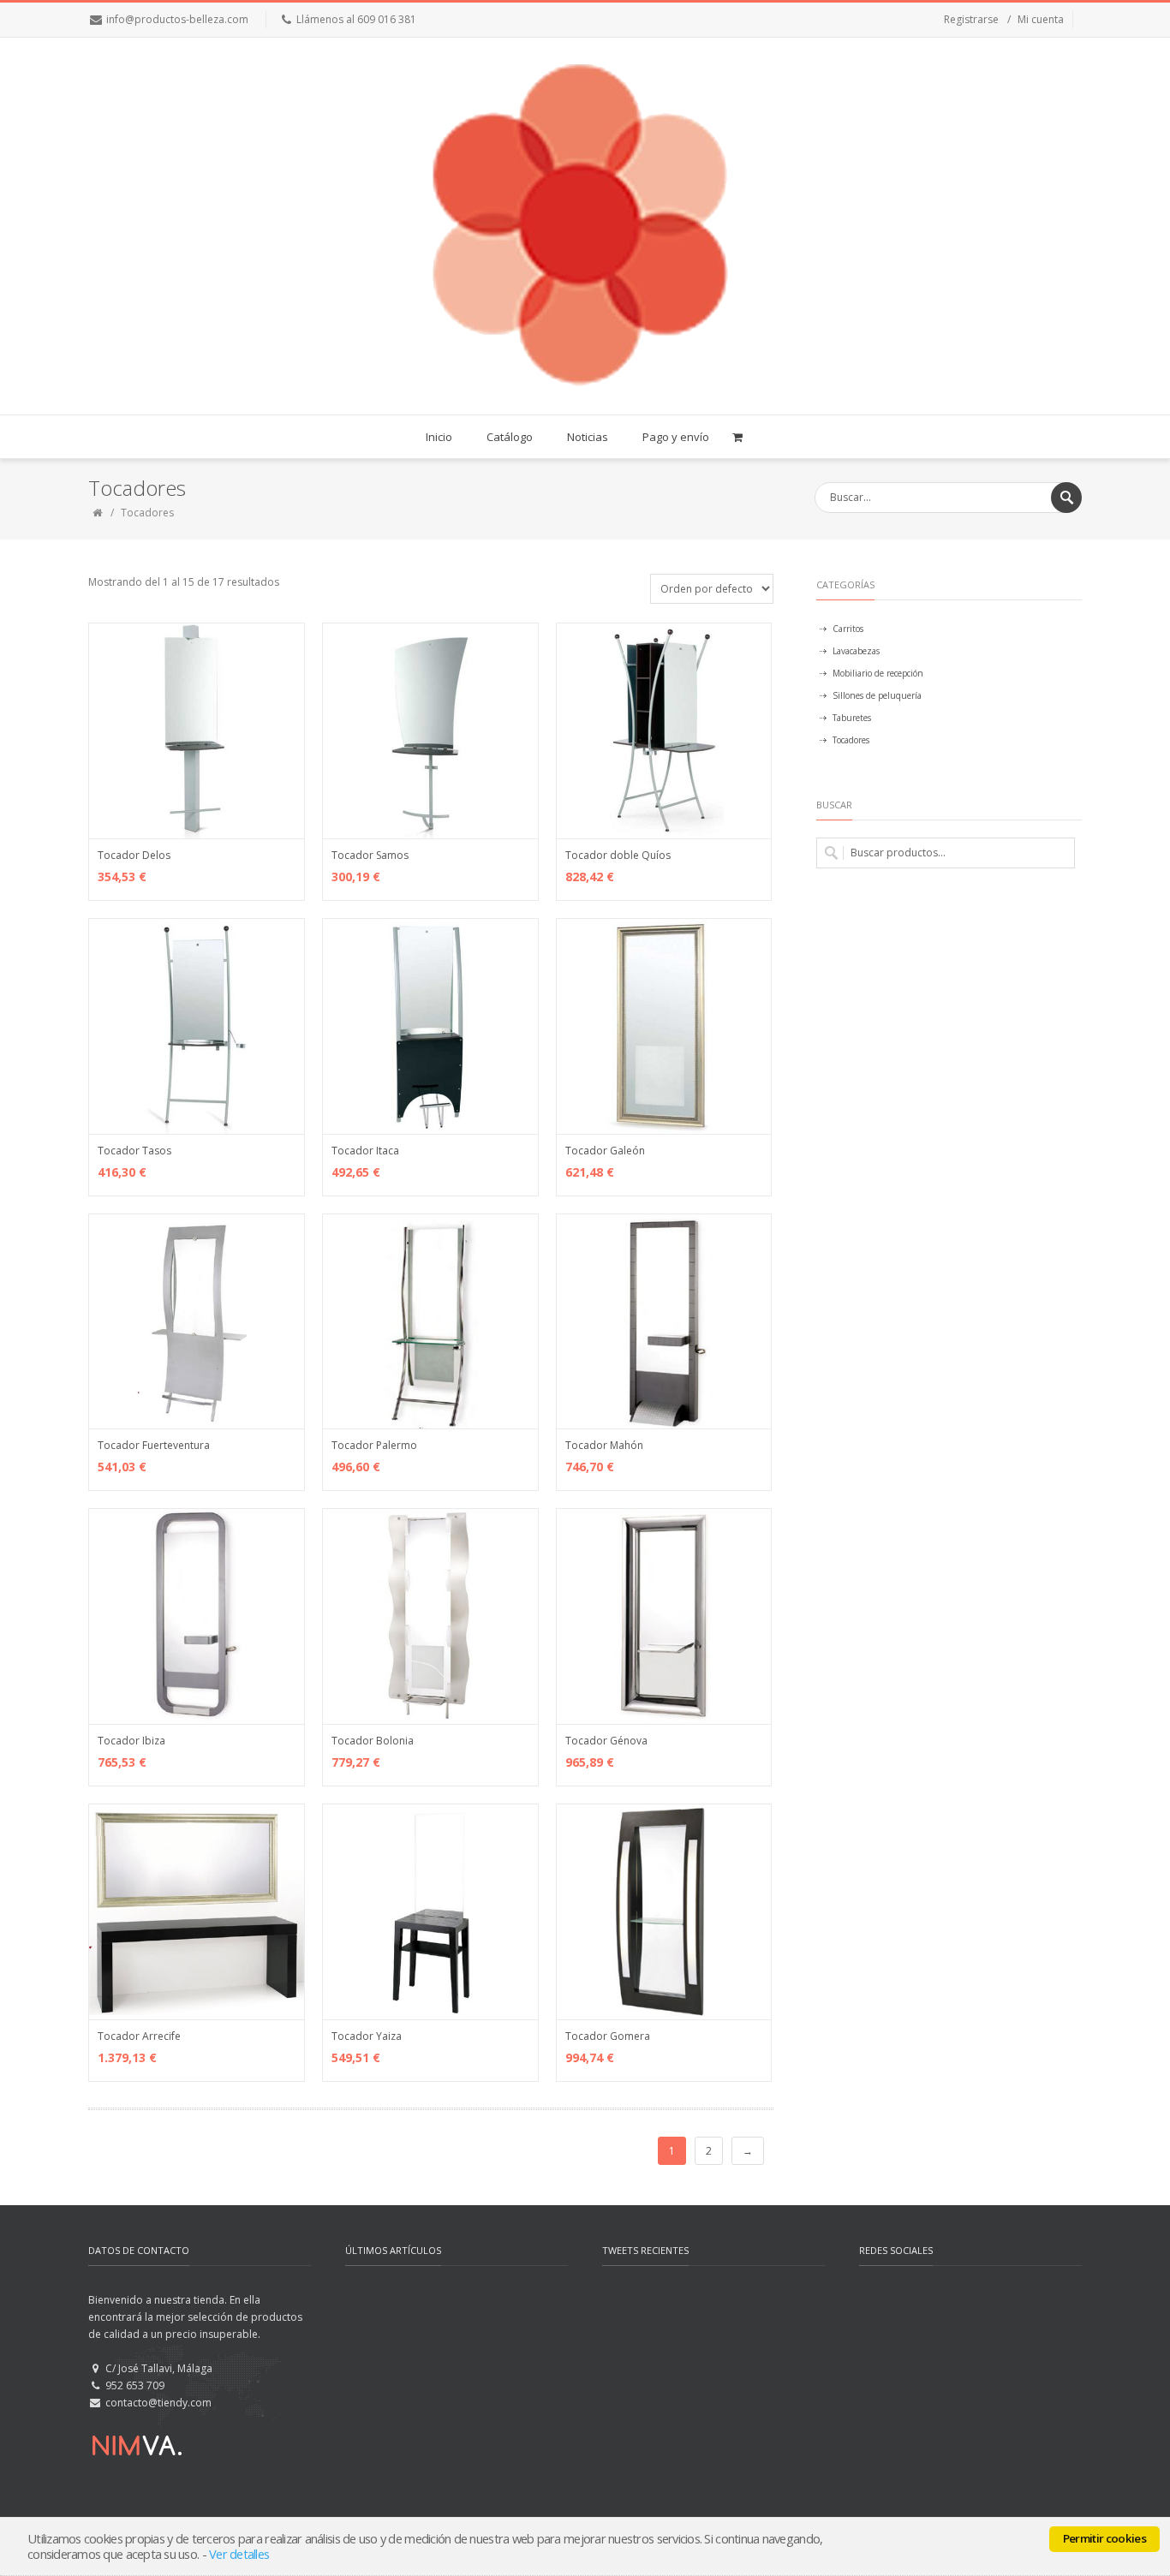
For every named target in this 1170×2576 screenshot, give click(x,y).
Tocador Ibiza (131, 1741)
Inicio (439, 437)
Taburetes (852, 718)
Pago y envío (676, 437)
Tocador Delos (134, 855)
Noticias (588, 437)
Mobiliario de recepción (878, 673)
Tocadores (851, 740)
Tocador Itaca (365, 1151)
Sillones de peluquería (877, 695)
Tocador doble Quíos (618, 855)
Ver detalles (239, 2554)
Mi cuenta (1041, 19)
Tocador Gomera (608, 2036)
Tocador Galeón (605, 1151)
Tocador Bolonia (373, 1741)
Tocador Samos (370, 855)
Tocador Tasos (134, 1151)
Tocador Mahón (604, 1445)
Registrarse (971, 19)
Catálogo (510, 437)
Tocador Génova (606, 1741)
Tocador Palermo (374, 1445)
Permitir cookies (1104, 2538)
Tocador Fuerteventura (154, 1445)
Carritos (848, 629)
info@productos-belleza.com (177, 19)
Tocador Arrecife (139, 2036)
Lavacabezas (856, 651)
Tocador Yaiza (367, 2036)
